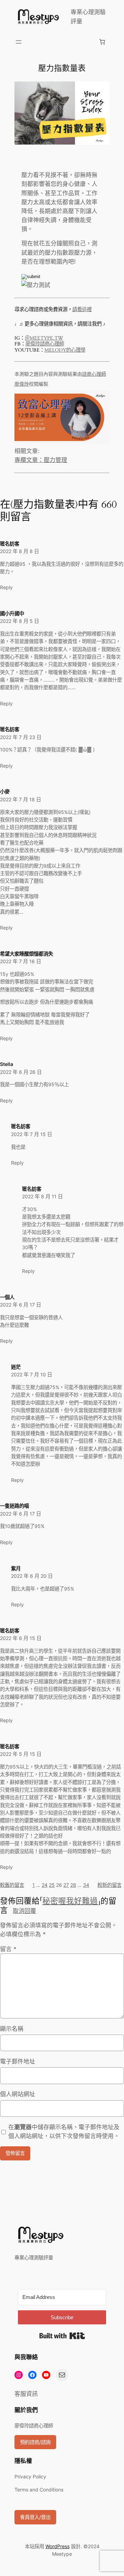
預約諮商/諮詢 (35, 2442)
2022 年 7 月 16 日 (20, 961)
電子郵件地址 (18, 2061)
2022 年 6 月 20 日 (32, 1576)
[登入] (60, 42)
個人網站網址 (18, 2094)
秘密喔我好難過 (70, 1901)
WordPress (58, 2546)
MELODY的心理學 (65, 350)
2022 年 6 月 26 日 (21, 1072)
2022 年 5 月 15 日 (21, 1754)
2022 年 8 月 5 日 (19, 621)
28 (73, 1885)
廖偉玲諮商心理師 (45, 344)
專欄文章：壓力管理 (41, 460)
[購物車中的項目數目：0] (102, 42)
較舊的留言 (12, 1885)
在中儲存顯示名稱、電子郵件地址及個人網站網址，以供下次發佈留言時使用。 (64, 2132)
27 (66, 1885)
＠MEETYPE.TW (44, 338)
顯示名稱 (12, 2029)
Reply (6, 587)
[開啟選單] (19, 42)
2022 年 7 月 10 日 (32, 1374)
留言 (8, 1949)
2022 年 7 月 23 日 (21, 737)
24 (45, 1885)
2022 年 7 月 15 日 (32, 1134)
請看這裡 (82, 310)
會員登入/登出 (35, 2517)
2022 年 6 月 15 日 (21, 1638)
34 (86, 1885)
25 (52, 1885)
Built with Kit (62, 2336)
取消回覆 (24, 1911)
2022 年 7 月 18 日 (20, 799)
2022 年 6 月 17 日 (20, 1305)
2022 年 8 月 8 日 (19, 551)
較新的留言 (110, 1885)
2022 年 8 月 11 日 (42, 1196)
